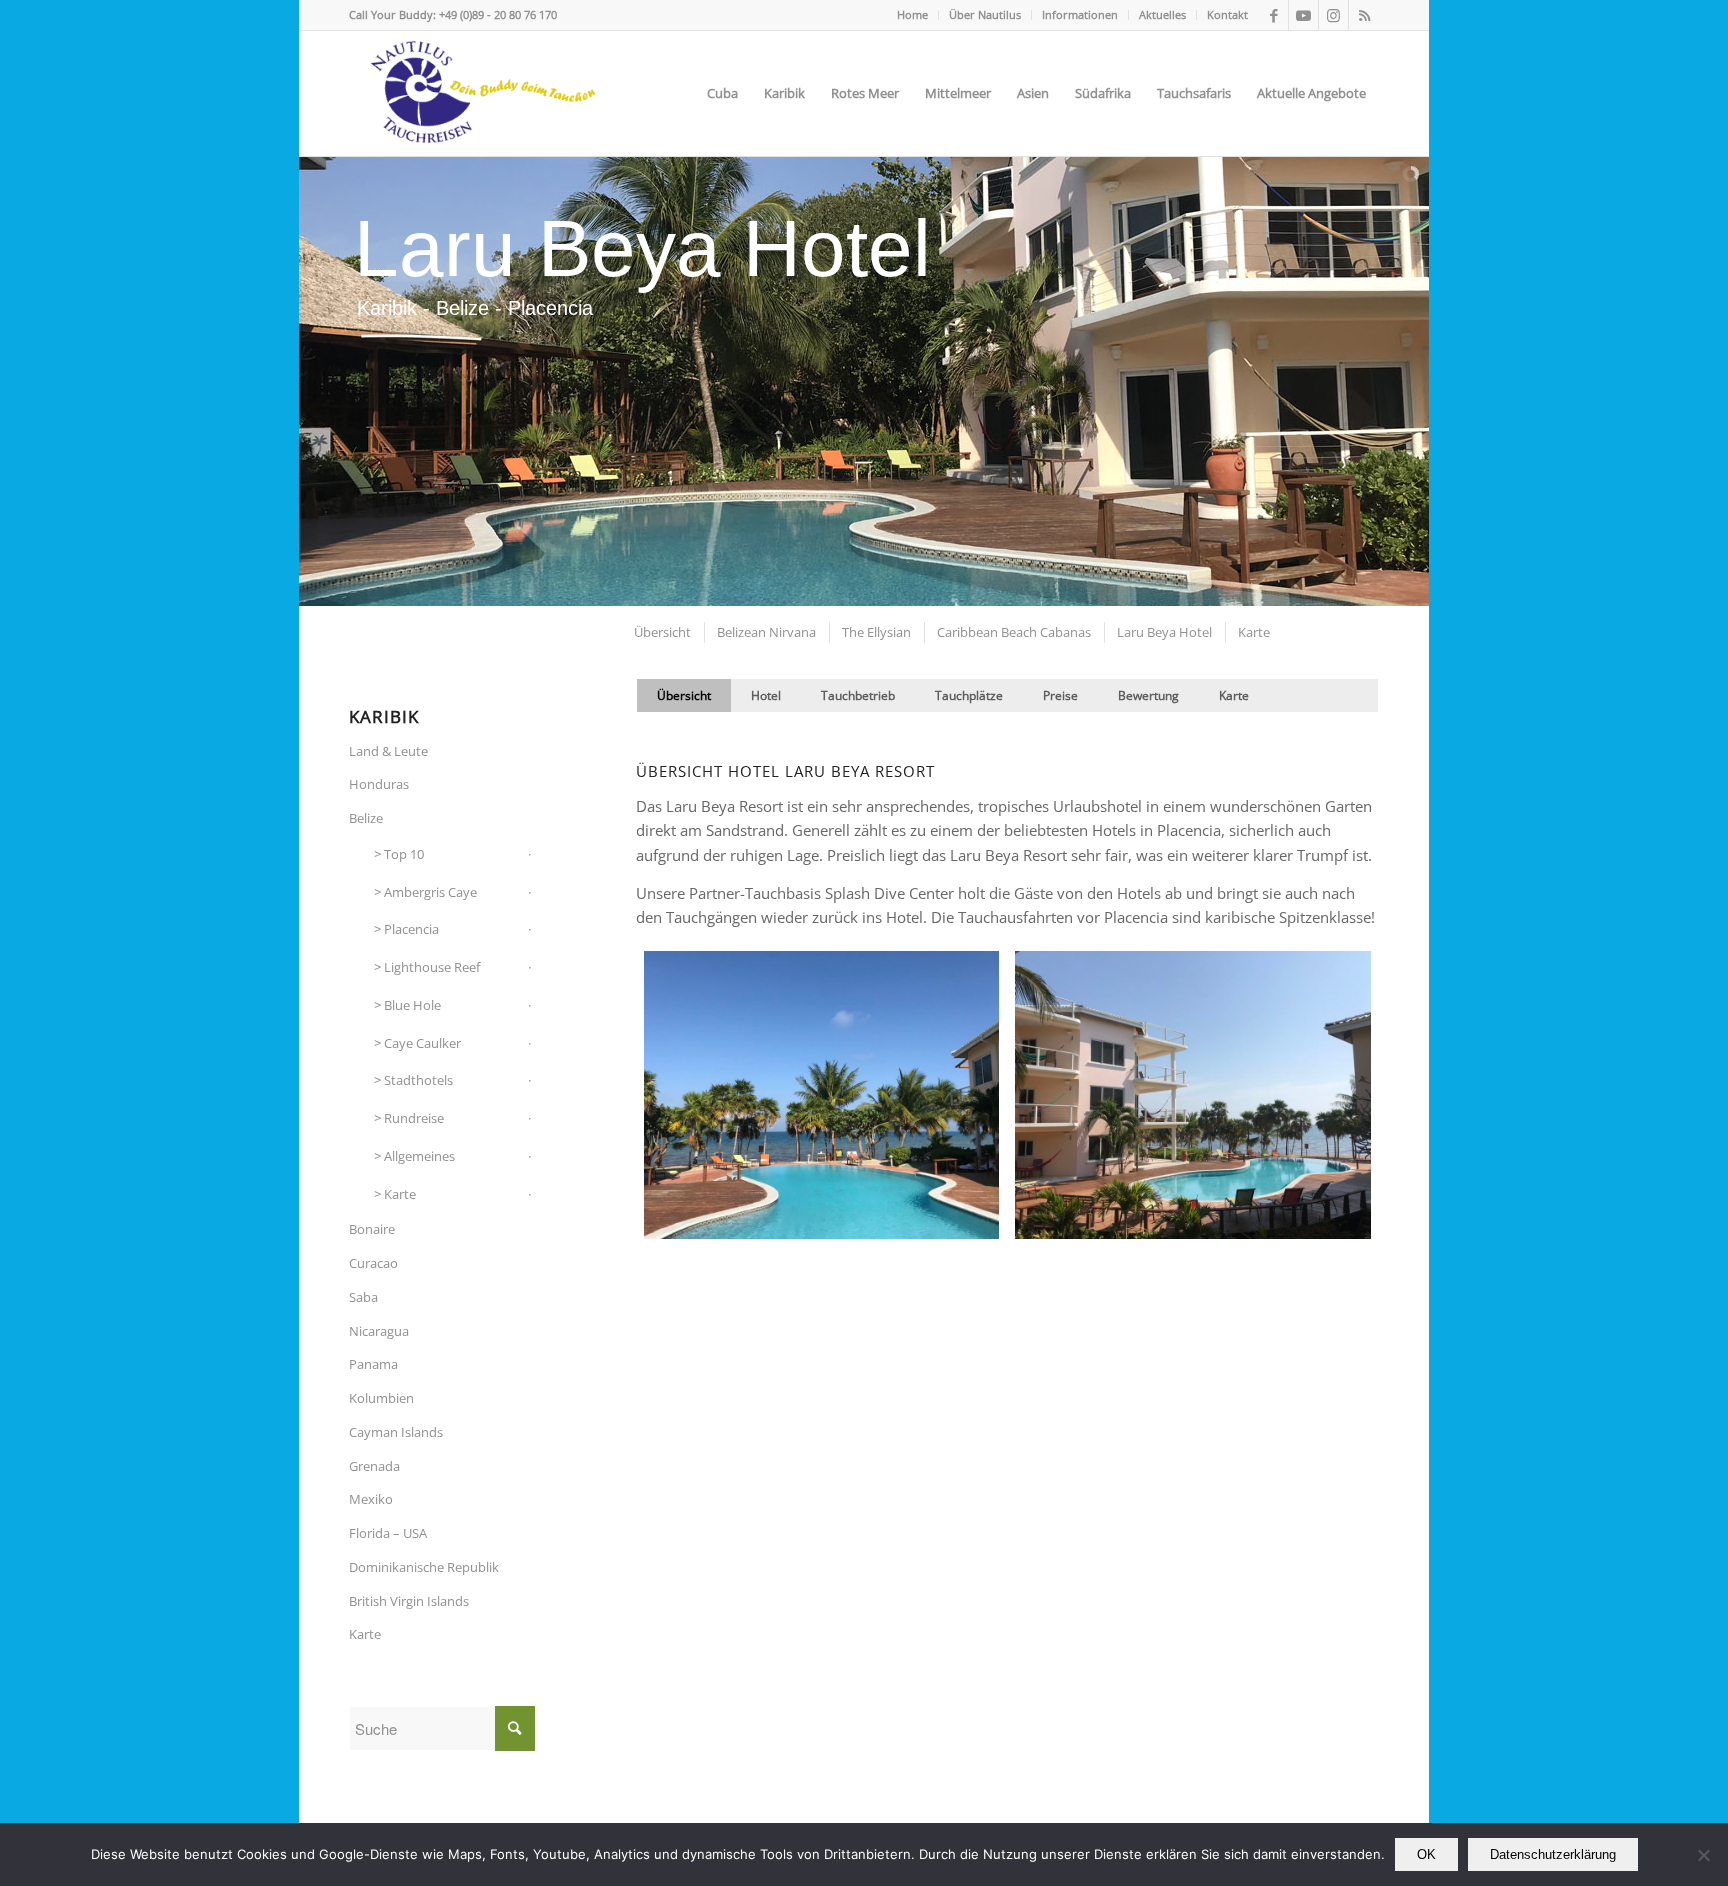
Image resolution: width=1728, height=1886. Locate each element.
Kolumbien (381, 1398)
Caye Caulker (422, 1043)
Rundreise (414, 1118)
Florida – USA (388, 1533)
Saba (363, 1297)
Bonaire (372, 1229)
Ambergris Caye (430, 892)
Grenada (374, 1466)
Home (912, 14)
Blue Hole (412, 1005)
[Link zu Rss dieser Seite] (1364, 15)
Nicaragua (379, 1331)
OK (1426, 1854)
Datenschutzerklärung (1553, 1854)
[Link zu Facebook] (1273, 15)
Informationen (1080, 14)
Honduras (379, 784)
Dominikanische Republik (424, 1567)
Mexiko (371, 1499)
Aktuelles (1162, 14)
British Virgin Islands (409, 1601)
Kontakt (1227, 14)
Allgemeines (419, 1156)
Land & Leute (388, 751)
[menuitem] (913, 15)
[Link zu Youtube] (1303, 15)
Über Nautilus (985, 14)
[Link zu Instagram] (1333, 15)
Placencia (411, 929)
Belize (366, 818)
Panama (373, 1364)
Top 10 (404, 854)
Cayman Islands (396, 1432)
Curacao (373, 1263)
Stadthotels (418, 1080)
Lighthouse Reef (432, 967)
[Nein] (1703, 1855)
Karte (400, 1194)
